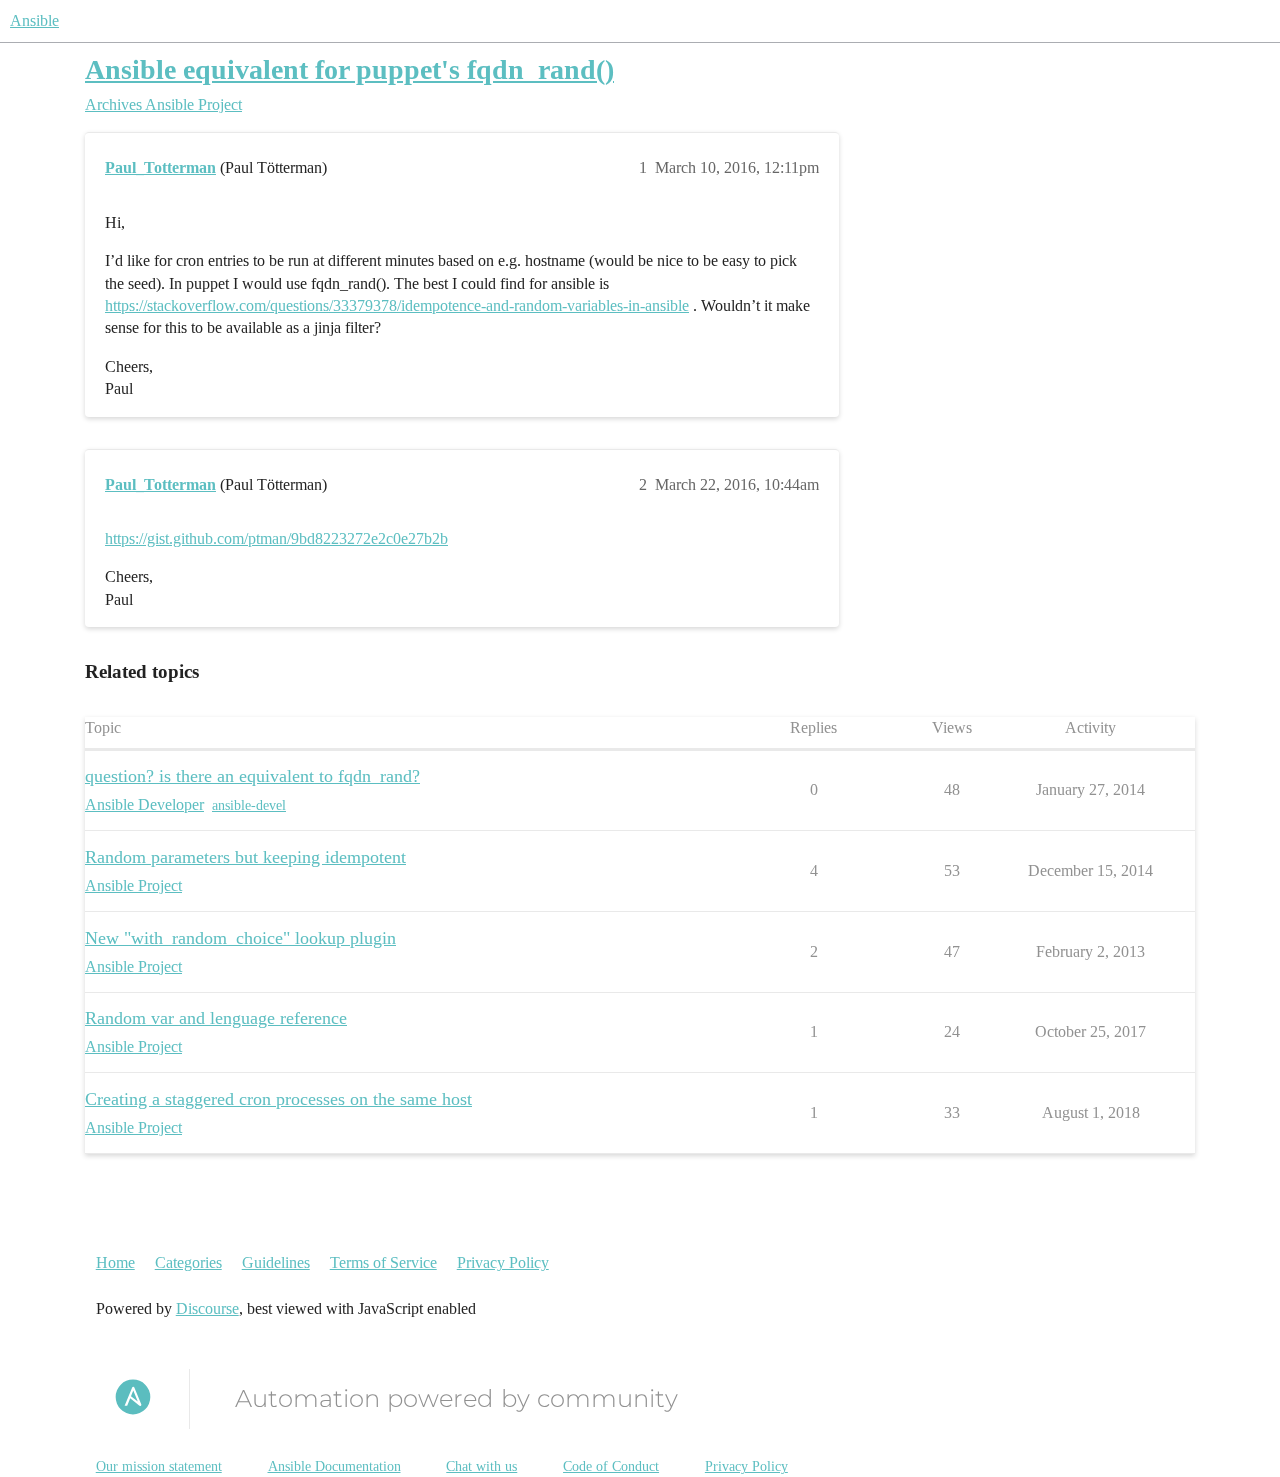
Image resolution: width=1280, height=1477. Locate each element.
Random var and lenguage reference (216, 1018)
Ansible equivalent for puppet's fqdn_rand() (349, 69)
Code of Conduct (611, 1466)
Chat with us (481, 1466)
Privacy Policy (503, 1262)
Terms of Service (383, 1262)
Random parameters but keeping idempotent (245, 857)
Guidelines (276, 1262)
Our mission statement (159, 1466)
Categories (188, 1262)
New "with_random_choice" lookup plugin (240, 938)
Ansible (34, 20)
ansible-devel (249, 805)
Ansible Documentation (334, 1466)
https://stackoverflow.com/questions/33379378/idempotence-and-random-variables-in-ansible (397, 305)
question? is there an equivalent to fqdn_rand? (252, 776)
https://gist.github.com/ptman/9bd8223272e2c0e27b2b (276, 538)
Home (115, 1262)
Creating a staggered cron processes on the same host (278, 1099)
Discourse (207, 1308)
